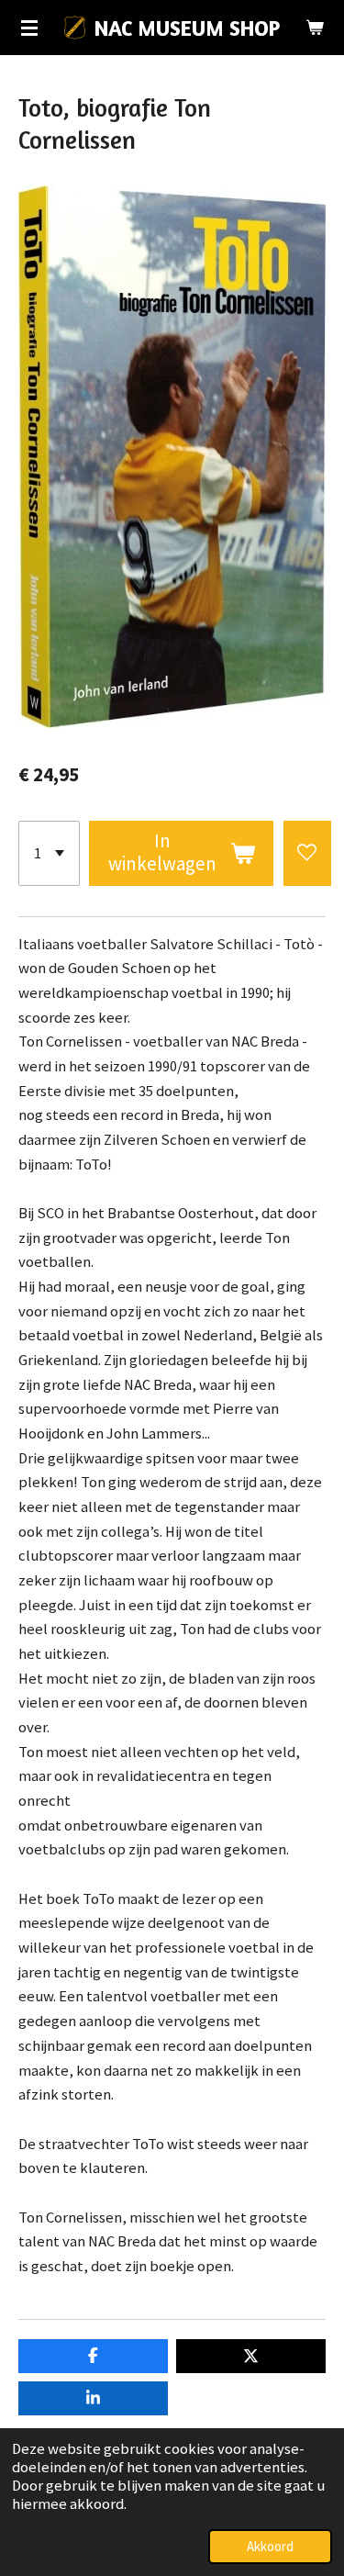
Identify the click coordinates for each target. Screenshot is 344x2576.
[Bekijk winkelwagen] (315, 28)
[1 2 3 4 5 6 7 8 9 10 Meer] (49, 853)
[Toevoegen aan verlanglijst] (307, 853)
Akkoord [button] (270, 2546)
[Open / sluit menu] (29, 28)
